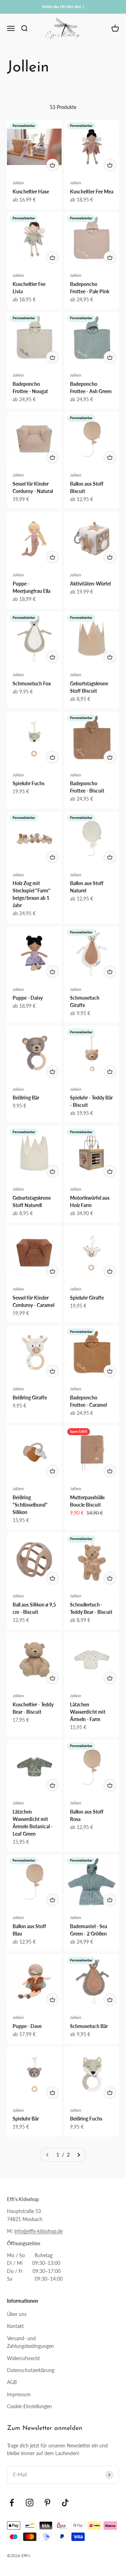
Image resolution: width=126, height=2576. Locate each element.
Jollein (18, 183)
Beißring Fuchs (86, 2119)
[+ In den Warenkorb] (52, 165)
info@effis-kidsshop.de (38, 2231)
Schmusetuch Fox (32, 683)
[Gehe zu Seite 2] (78, 2155)
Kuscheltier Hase (31, 191)
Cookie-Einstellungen (29, 2406)
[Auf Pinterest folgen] (47, 2503)
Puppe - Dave (27, 2026)
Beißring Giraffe (30, 1397)
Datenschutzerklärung (31, 2370)
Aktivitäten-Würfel (90, 584)
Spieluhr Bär (26, 2119)
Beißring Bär (26, 1098)
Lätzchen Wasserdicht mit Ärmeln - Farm (88, 1712)
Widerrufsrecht (23, 2358)
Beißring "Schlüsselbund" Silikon (30, 1505)
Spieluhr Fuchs (29, 783)
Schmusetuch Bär (89, 2026)
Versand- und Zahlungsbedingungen (30, 2342)
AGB (12, 2382)
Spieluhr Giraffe (87, 1298)
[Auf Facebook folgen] (12, 2503)
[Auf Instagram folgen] (30, 2503)
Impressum (19, 2394)
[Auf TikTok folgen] (65, 2503)
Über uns (17, 2314)
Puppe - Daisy (28, 998)
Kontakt (15, 2326)
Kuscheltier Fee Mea (92, 191)
